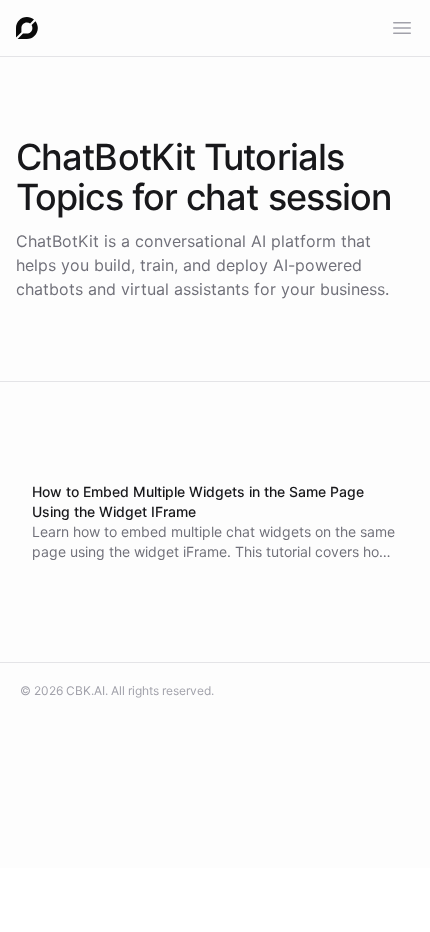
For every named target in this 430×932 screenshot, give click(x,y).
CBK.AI (85, 690)
